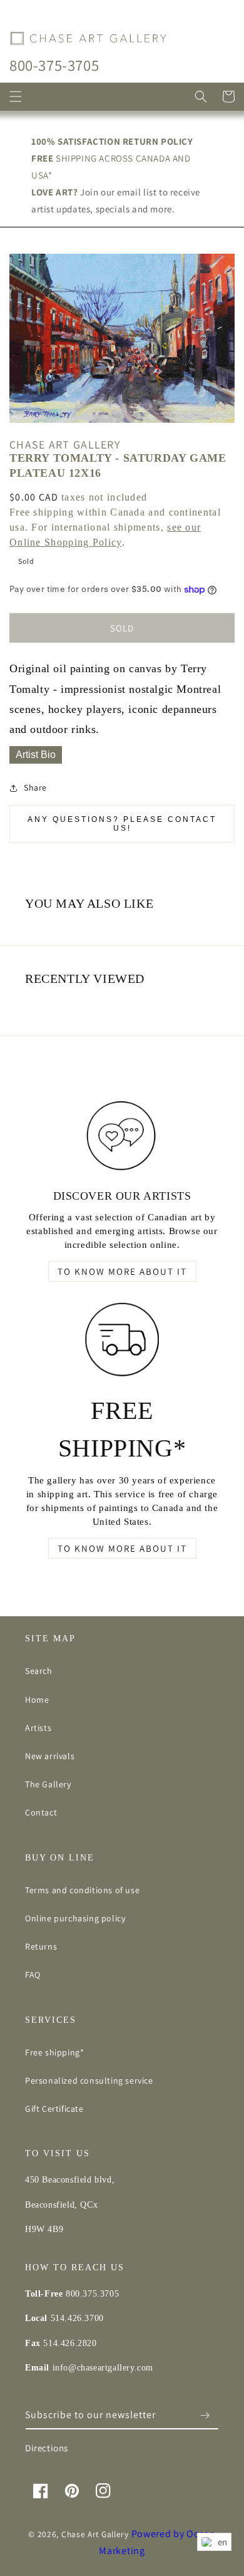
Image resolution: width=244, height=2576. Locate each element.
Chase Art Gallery (95, 2534)
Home (37, 1700)
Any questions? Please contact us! (122, 824)
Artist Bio (36, 755)
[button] (16, 96)
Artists (38, 1728)
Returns (41, 1946)
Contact (41, 1812)
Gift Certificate (54, 2109)
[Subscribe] (205, 2415)
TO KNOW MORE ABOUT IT (122, 1271)
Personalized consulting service (89, 2080)
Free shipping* (54, 2052)
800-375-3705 (54, 65)
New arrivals (50, 1756)
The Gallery (48, 1784)
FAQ (33, 1975)
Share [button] (35, 787)
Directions (47, 2448)
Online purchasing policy (75, 1918)
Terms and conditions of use (82, 1890)
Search (39, 1671)
